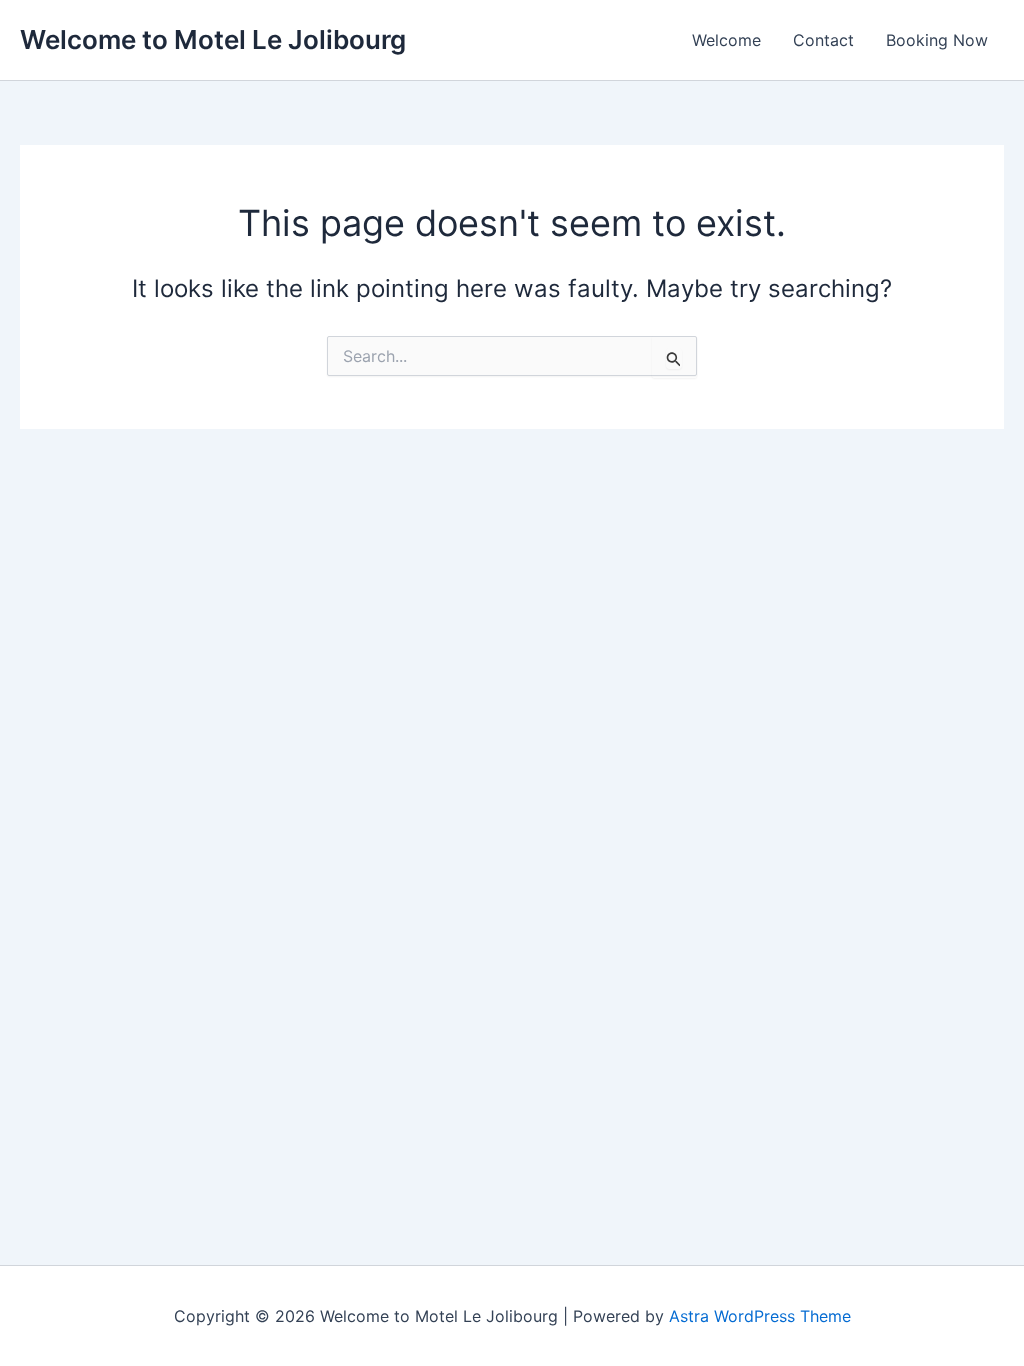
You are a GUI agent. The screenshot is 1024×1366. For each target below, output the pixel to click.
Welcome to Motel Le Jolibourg (213, 39)
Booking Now (937, 40)
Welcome (726, 40)
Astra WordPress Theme (760, 1316)
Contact (823, 40)
